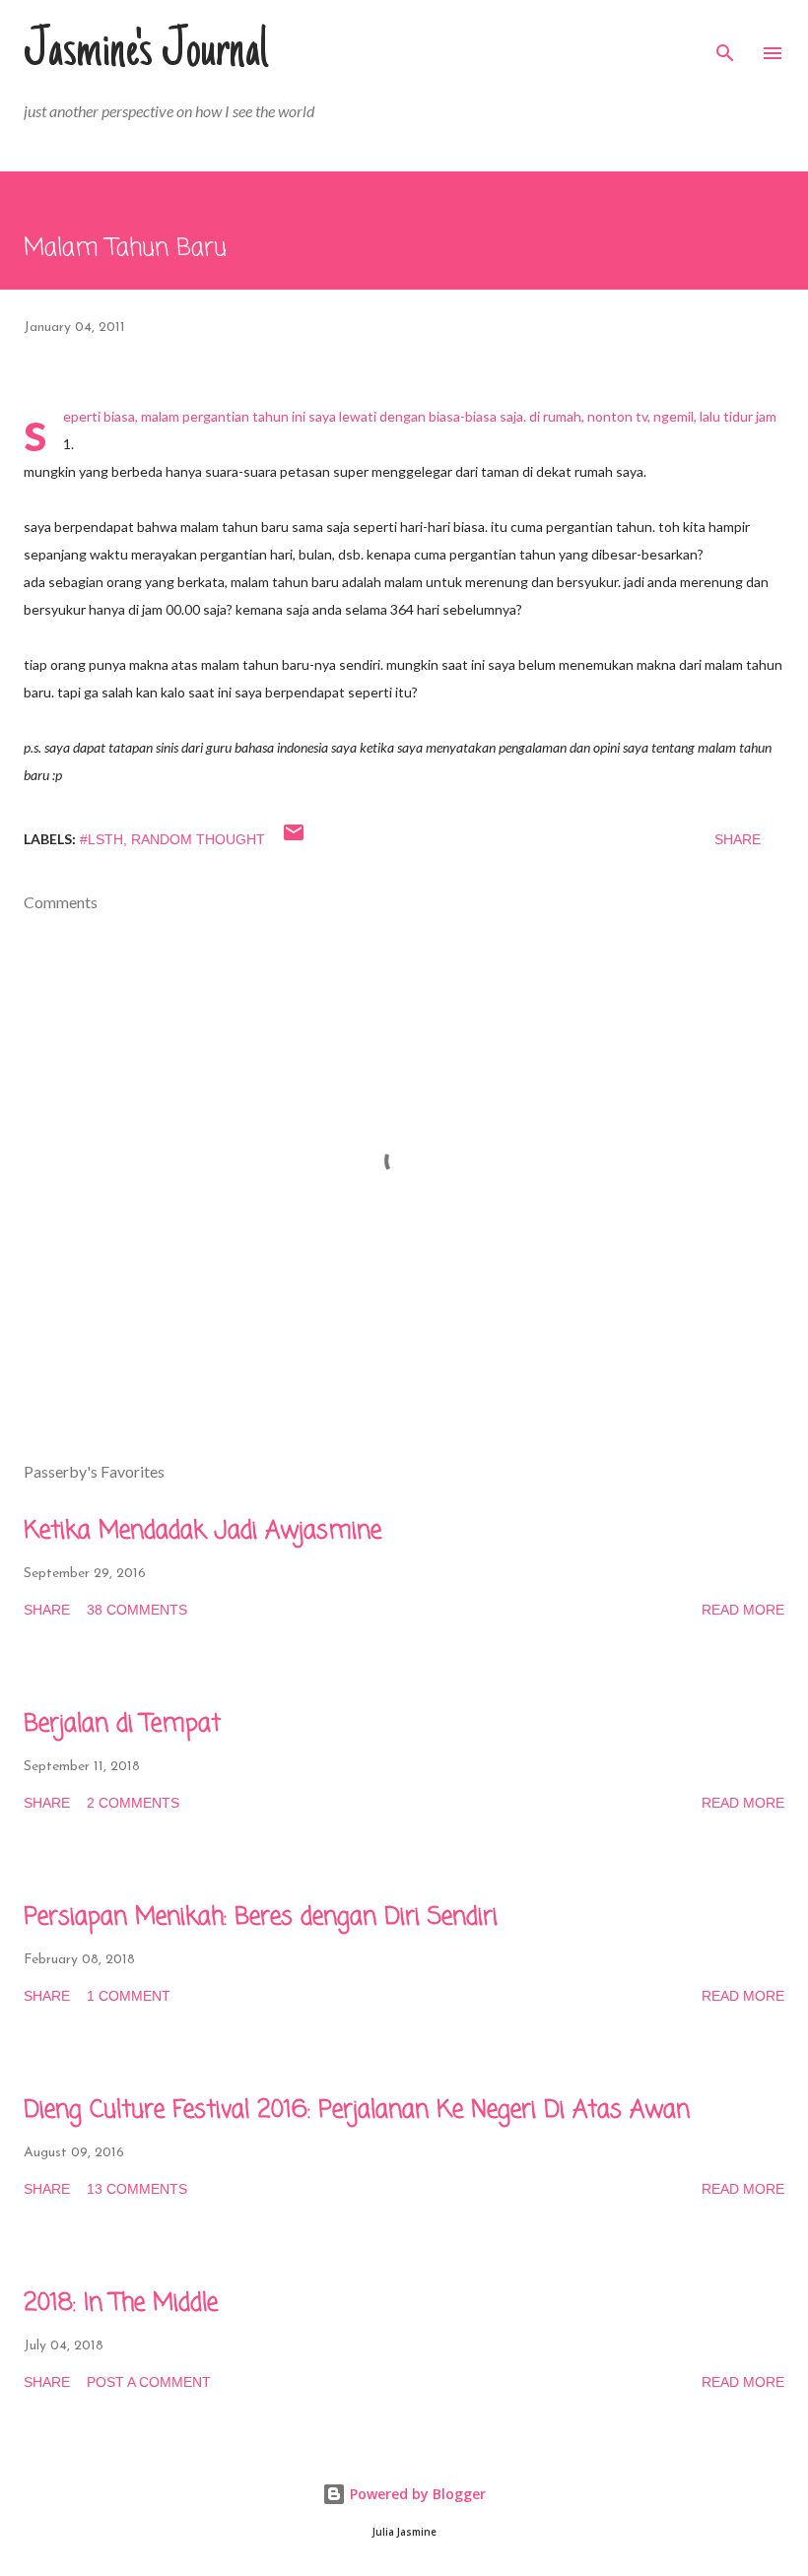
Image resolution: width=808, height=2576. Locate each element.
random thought (198, 839)
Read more (743, 1610)
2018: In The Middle (121, 2304)
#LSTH (101, 839)
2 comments (133, 1803)
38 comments (137, 1610)
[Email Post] (294, 839)
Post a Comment (149, 2382)
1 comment (129, 1996)
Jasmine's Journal (146, 53)
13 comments (137, 2189)
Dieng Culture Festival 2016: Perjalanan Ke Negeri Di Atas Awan (357, 2111)
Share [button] (738, 839)
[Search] (725, 35)
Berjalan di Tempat (122, 1724)
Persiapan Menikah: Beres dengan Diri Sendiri (261, 1917)
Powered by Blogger (416, 2494)
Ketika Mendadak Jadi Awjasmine (202, 1531)
